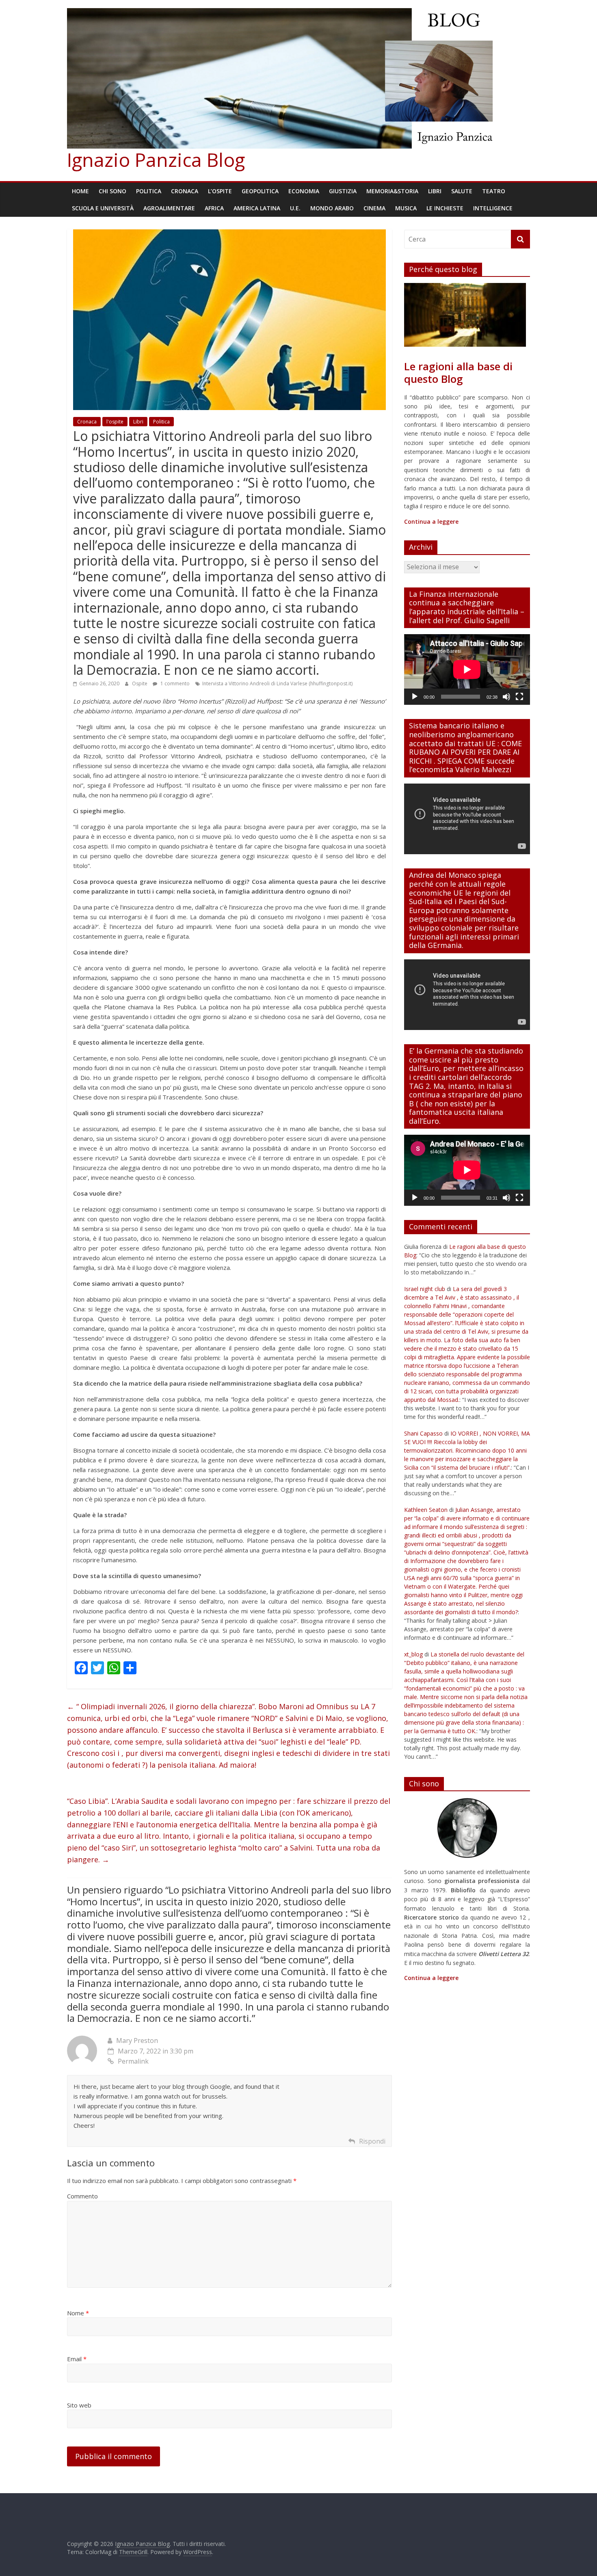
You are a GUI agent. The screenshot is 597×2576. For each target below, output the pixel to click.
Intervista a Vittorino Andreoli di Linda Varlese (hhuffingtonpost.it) (277, 683)
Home (80, 191)
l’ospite (220, 191)
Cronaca (185, 191)
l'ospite (115, 422)
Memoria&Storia (392, 191)
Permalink (133, 2061)
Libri (435, 191)
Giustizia (343, 191)
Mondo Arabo (332, 208)
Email (77, 2359)
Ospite (140, 683)
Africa (214, 208)
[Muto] (506, 697)
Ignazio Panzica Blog (156, 160)
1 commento (174, 683)
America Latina (257, 208)
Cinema (374, 208)
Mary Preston (137, 2041)
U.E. (295, 208)
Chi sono (112, 191)
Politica (149, 191)
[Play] (415, 697)
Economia (304, 191)
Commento (82, 2196)
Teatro (494, 191)
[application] (467, 669)
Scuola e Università (103, 208)
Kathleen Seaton (426, 1510)
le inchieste (445, 208)
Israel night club (425, 1289)
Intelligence (493, 208)
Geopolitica (260, 191)
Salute (462, 191)
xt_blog (413, 1654)
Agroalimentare (169, 208)
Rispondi (372, 2141)
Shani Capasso (423, 1433)
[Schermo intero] (519, 697)
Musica (406, 208)
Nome (78, 2313)
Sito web (79, 2405)
